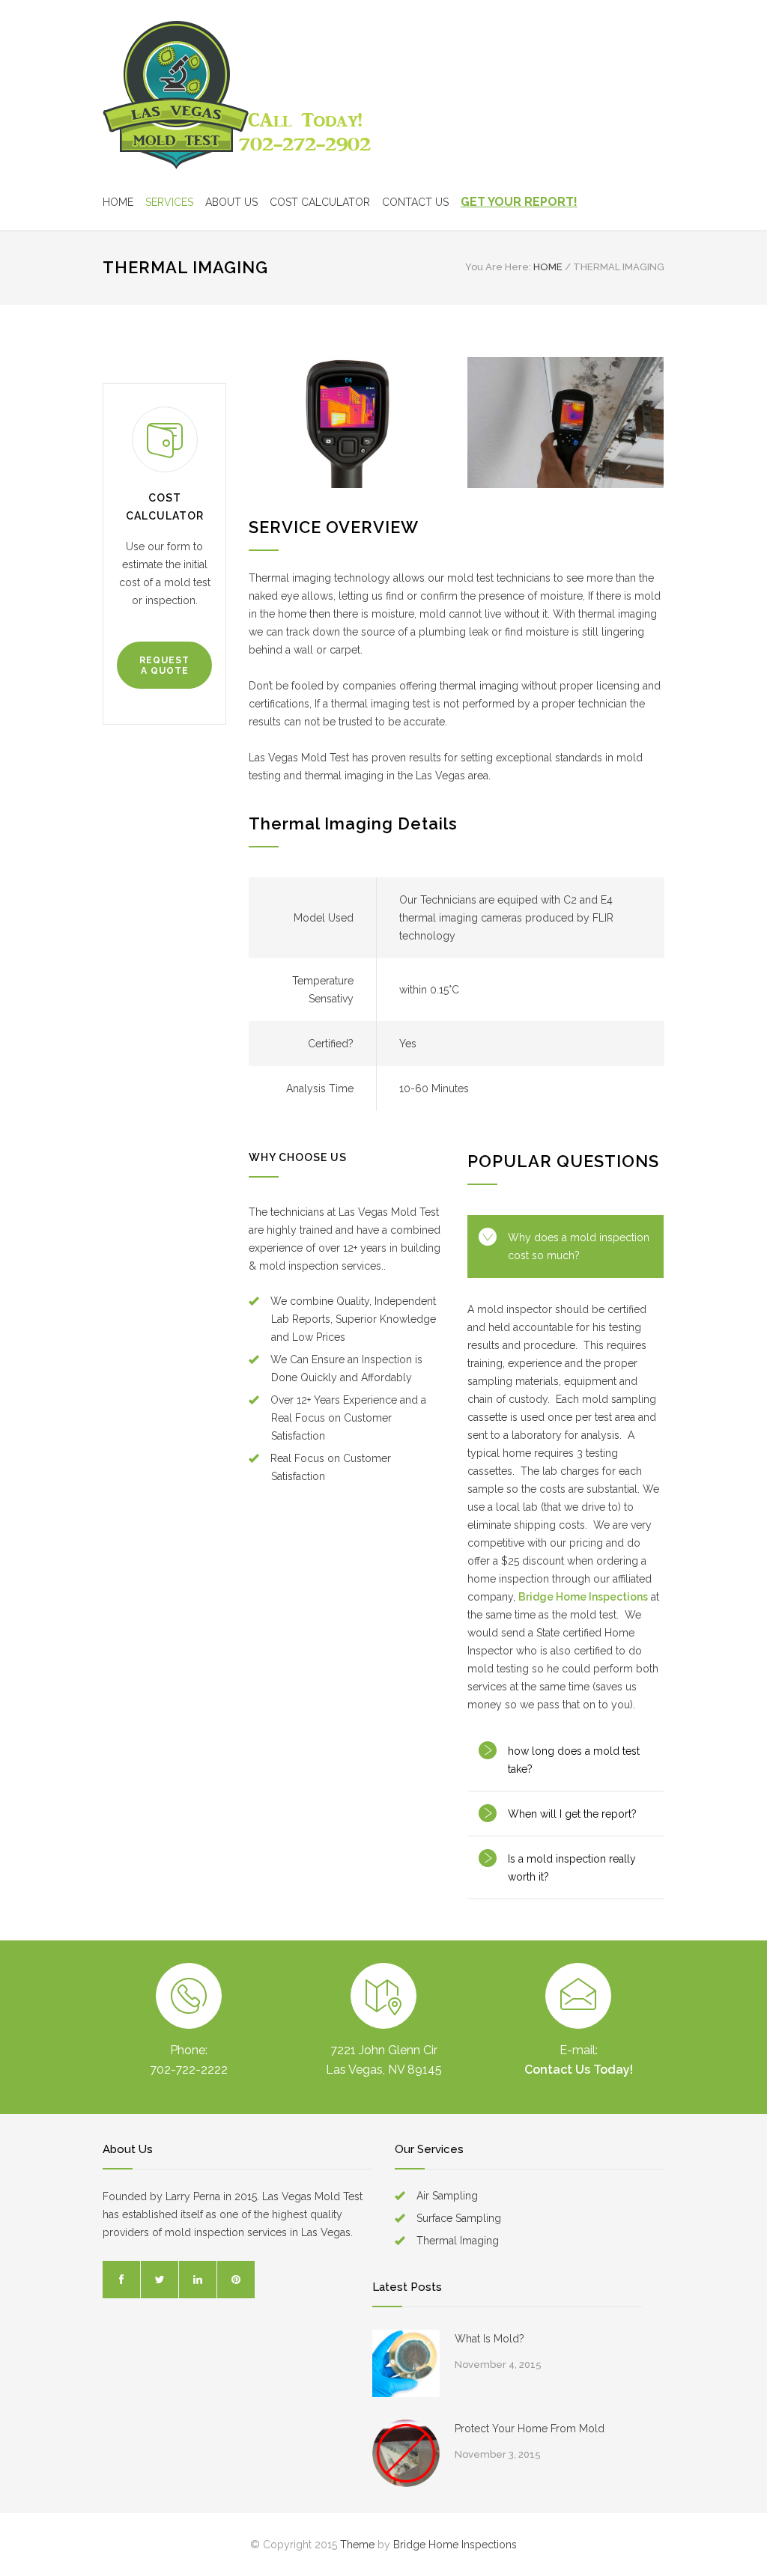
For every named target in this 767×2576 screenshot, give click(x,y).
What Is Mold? (489, 2339)
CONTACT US (415, 202)
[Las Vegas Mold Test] (238, 94)
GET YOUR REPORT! (519, 202)
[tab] (566, 1246)
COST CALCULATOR (320, 202)
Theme (357, 2545)
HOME (118, 202)
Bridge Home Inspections (583, 1597)
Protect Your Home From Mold (530, 2429)
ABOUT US (231, 202)
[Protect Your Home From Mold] (406, 2453)
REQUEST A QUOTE (164, 666)
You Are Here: (498, 267)
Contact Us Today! (579, 2070)
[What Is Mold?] (406, 2363)
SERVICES (169, 202)
